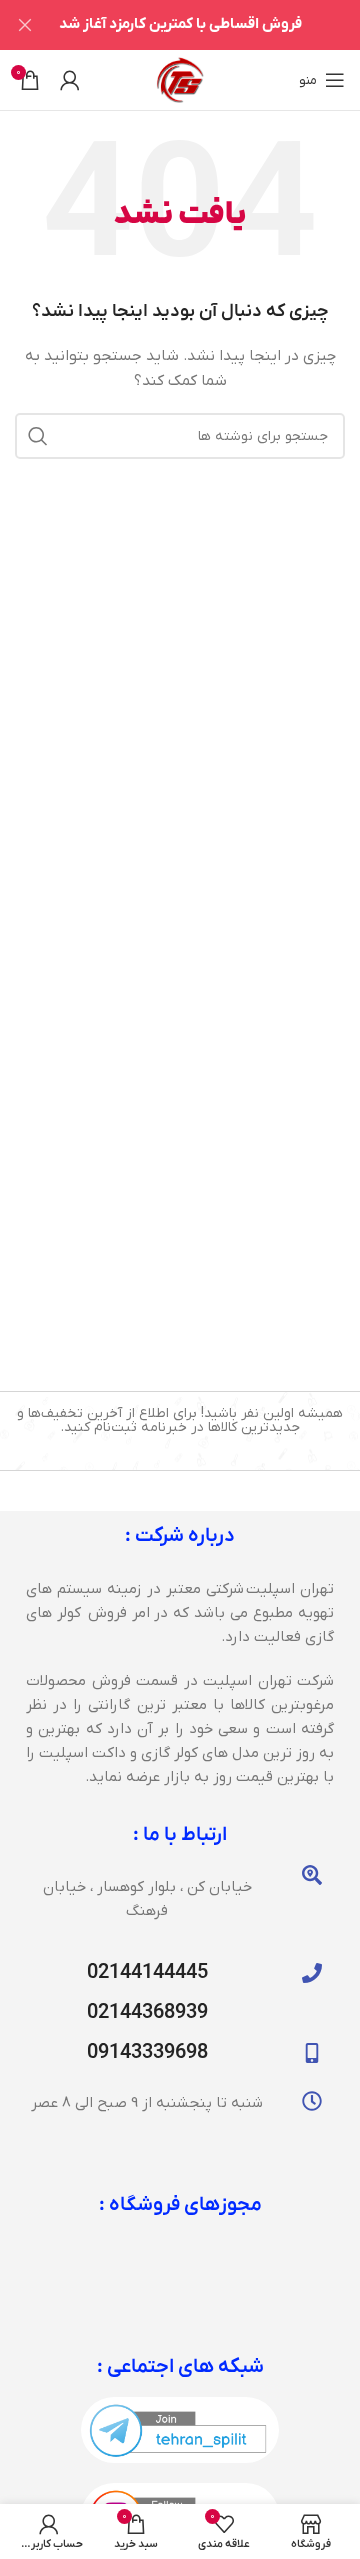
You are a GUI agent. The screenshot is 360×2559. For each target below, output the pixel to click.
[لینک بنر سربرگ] (210, 25)
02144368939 (147, 2013)
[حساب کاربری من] (70, 80)
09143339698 (147, 2053)
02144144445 (147, 1973)
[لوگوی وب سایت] (180, 79)
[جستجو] (38, 436)
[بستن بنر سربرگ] (25, 25)
